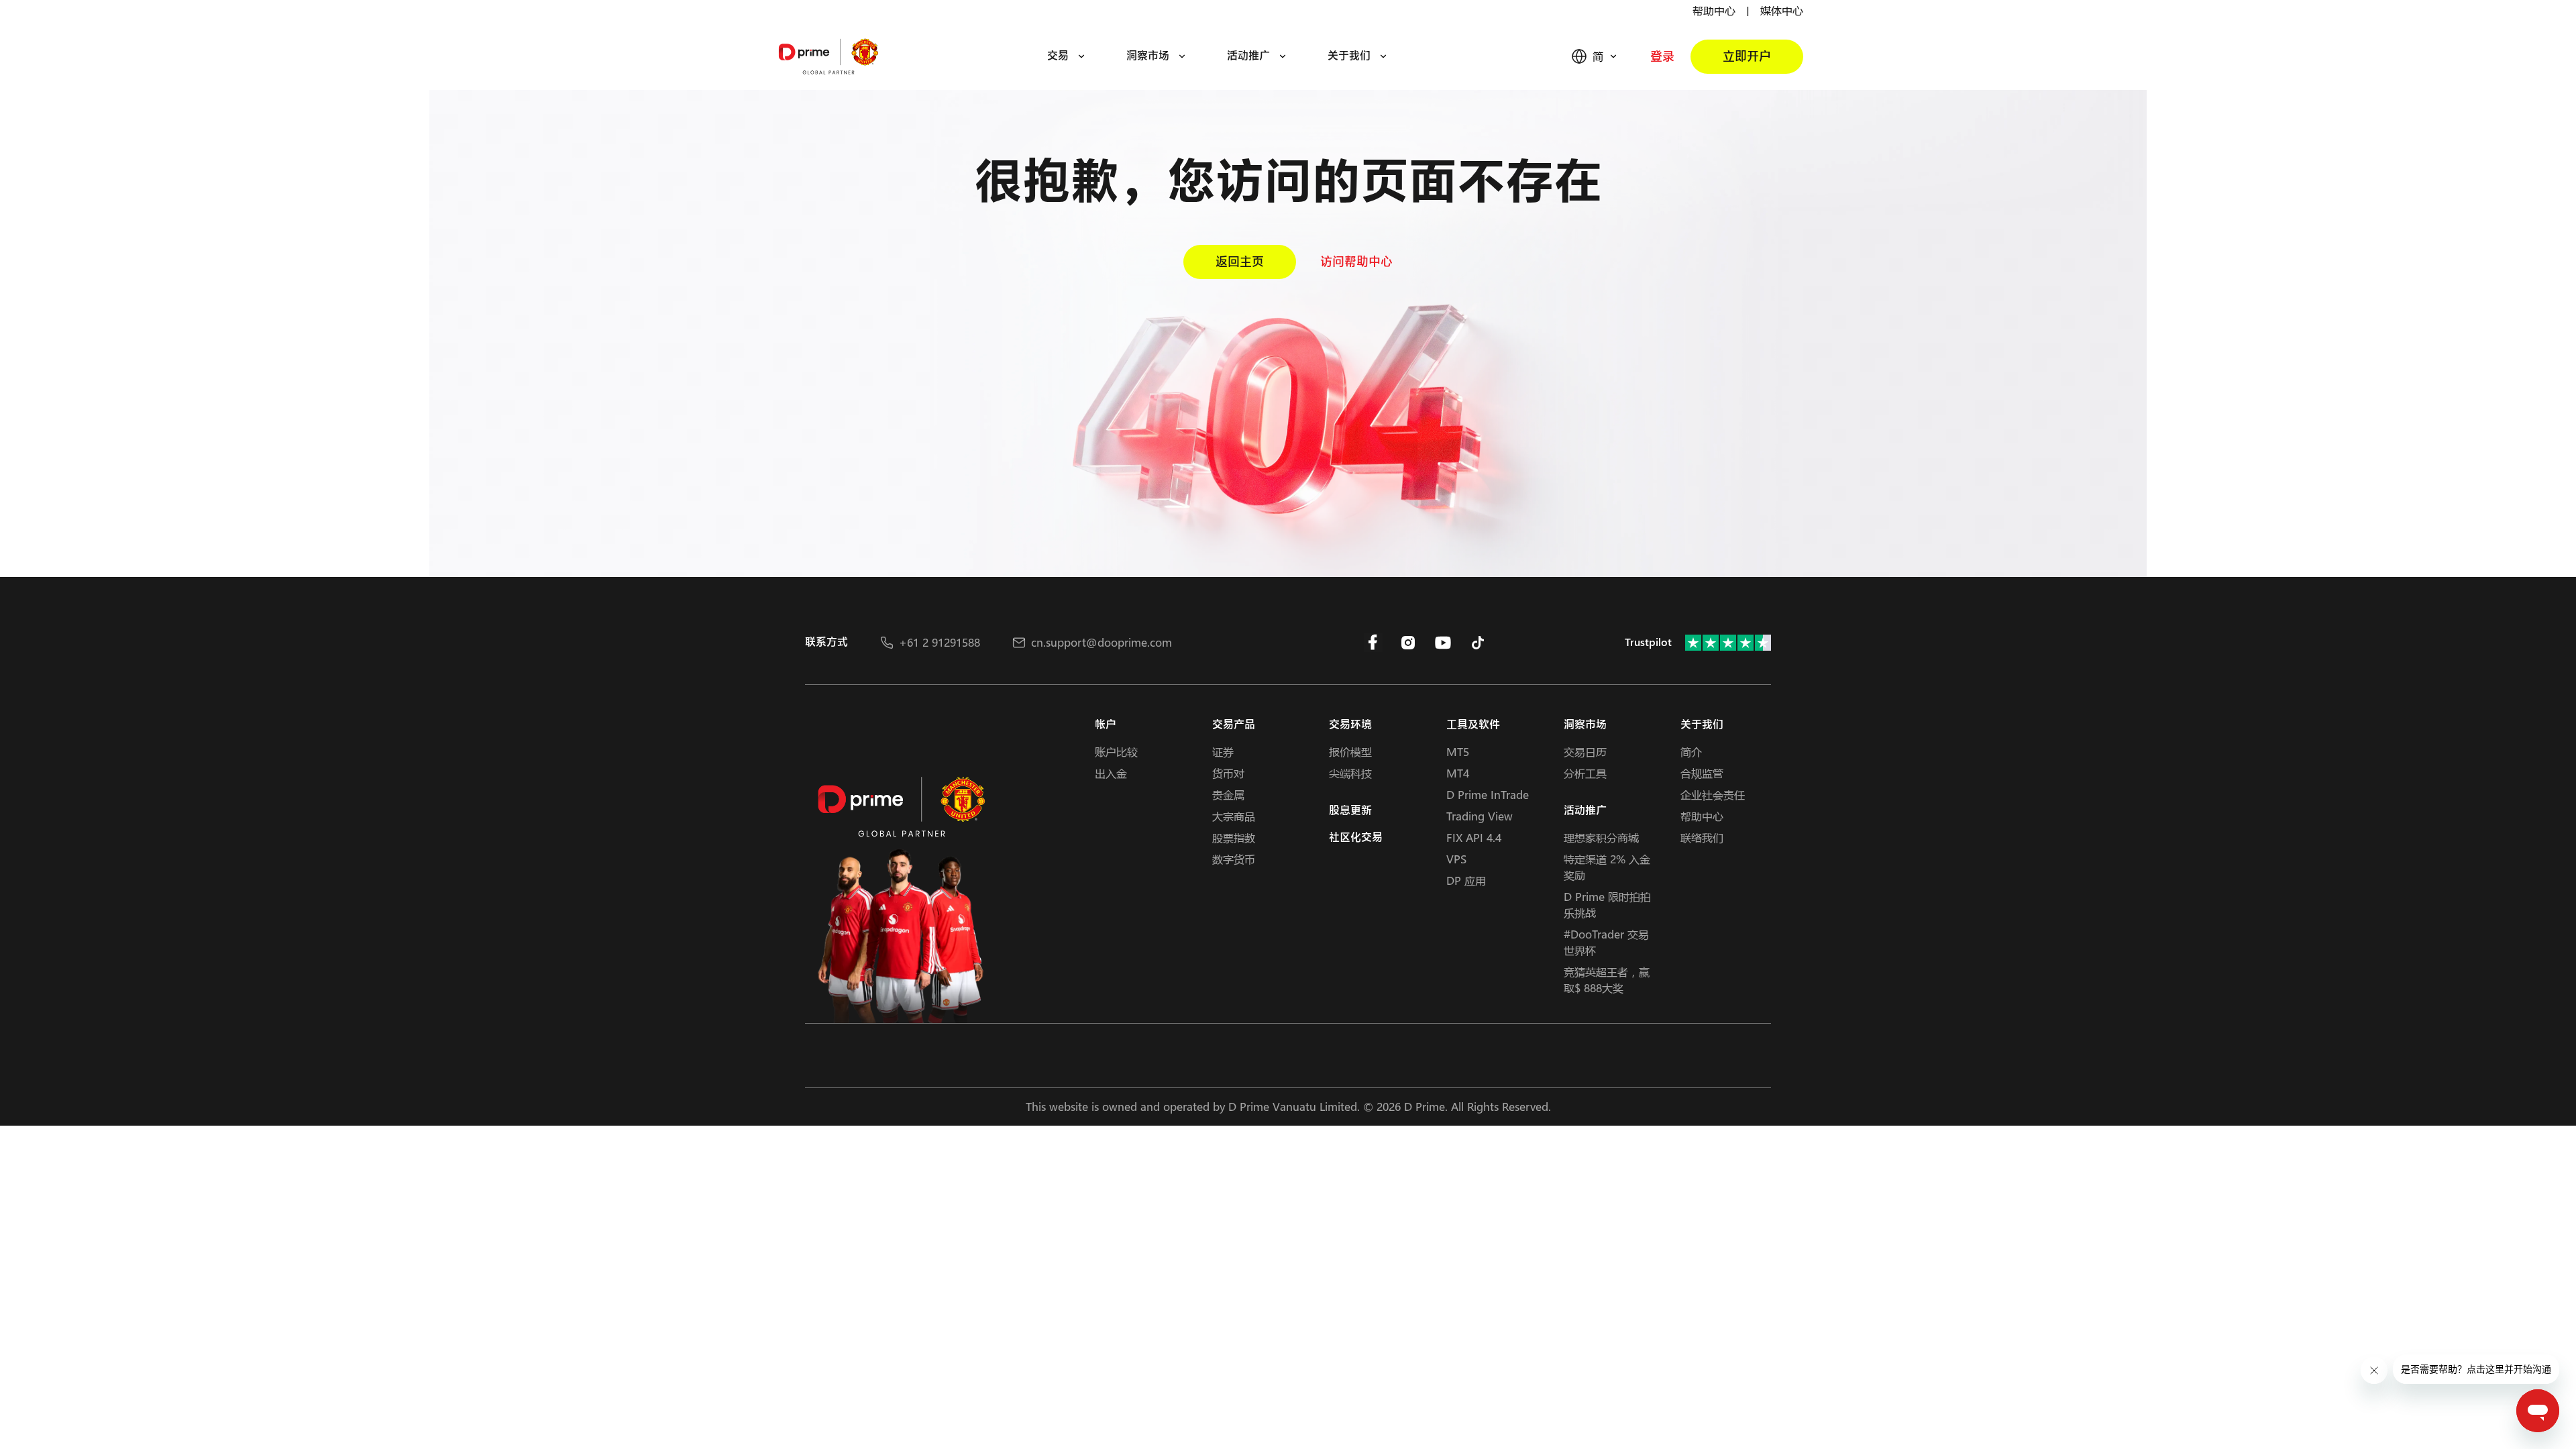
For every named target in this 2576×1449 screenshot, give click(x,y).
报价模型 (1350, 752)
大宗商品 (1234, 816)
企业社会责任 (1713, 795)
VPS (1456, 859)
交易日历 (1585, 752)
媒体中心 (1782, 10)
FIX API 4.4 (1474, 838)
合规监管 (1702, 773)
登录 (1662, 57)
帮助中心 (1714, 10)
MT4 (1458, 773)
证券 (1223, 752)
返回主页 (1240, 262)
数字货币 (1234, 859)
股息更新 (1350, 811)
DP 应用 (1466, 880)
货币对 (1228, 773)
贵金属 (1228, 795)
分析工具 (1585, 773)
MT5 (1458, 752)
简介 (1691, 752)
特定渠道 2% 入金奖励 (1607, 867)
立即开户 (1747, 57)
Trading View (1480, 816)
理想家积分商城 (1601, 838)
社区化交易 (1356, 838)
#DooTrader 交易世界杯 (1606, 942)
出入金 (1111, 773)
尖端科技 (1350, 773)
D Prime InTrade (1488, 795)
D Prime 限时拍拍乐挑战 (1607, 905)
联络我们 (1702, 838)
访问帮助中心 (1356, 262)
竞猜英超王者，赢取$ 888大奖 (1607, 980)
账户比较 (1116, 752)
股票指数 (1234, 838)
